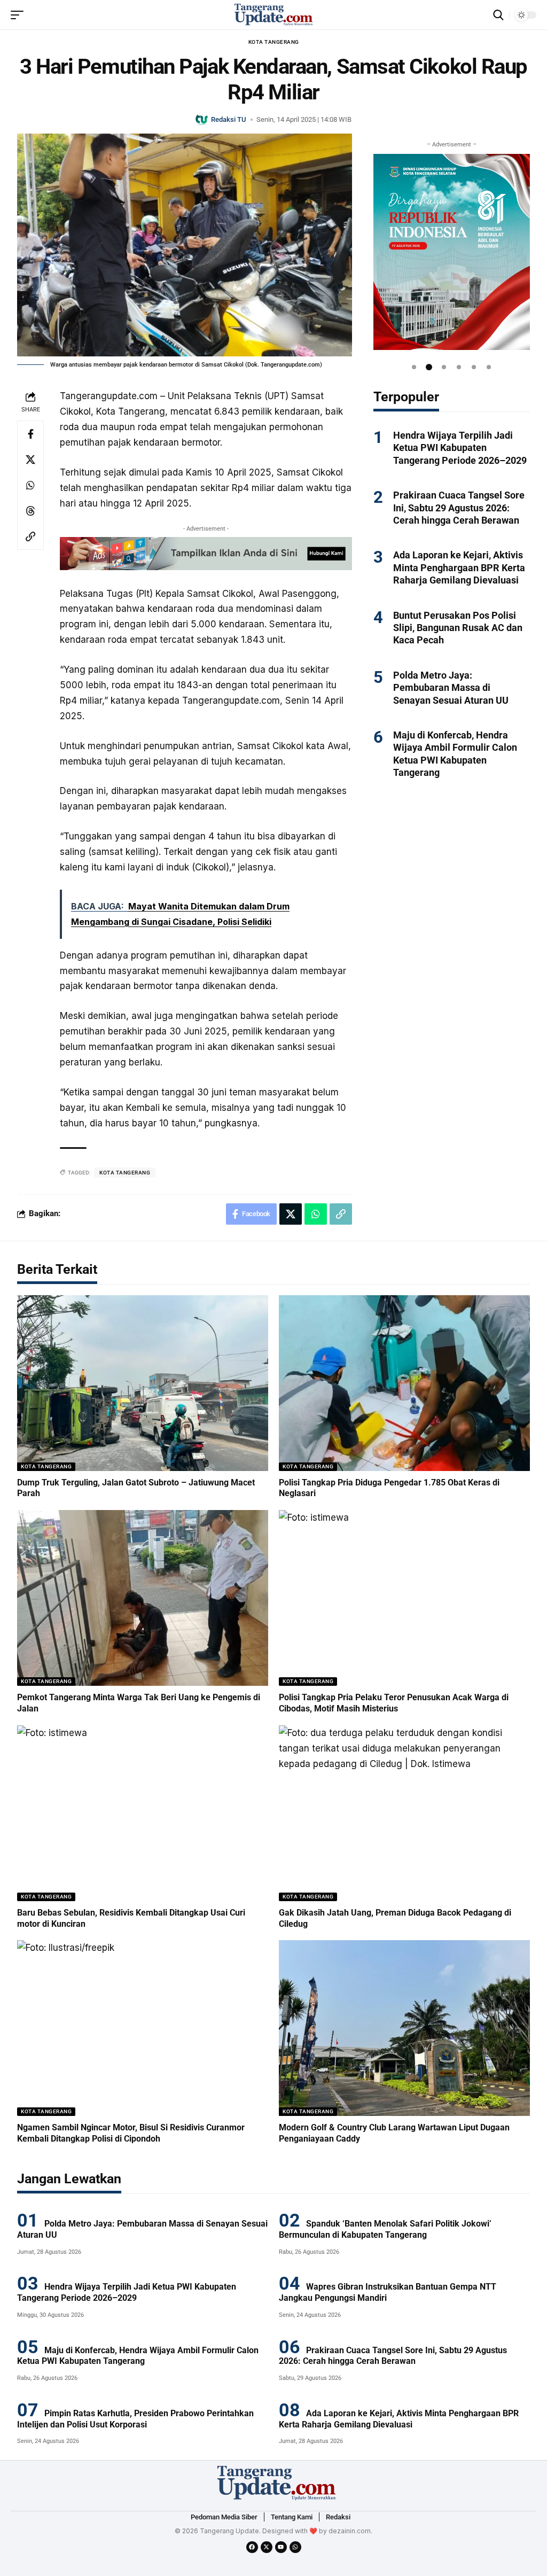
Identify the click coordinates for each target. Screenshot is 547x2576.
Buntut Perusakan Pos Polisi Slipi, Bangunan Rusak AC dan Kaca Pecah (458, 628)
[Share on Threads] (30, 511)
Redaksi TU (229, 119)
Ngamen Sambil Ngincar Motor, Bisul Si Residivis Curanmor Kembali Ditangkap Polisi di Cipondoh (131, 2133)
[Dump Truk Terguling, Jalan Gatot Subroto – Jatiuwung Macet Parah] (143, 1383)
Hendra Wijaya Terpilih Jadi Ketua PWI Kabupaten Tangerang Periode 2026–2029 (460, 448)
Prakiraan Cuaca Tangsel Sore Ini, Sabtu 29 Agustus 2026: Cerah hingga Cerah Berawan (459, 508)
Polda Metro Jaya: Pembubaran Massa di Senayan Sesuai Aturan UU (451, 688)
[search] (498, 15)
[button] (414, 367)
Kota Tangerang (274, 42)
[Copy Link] (30, 536)
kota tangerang (125, 1173)
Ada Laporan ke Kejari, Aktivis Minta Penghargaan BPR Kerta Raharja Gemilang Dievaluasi (459, 567)
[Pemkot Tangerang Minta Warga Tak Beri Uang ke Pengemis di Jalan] (143, 1598)
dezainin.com (350, 2531)
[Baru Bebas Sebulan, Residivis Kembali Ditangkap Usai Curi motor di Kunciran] (143, 1813)
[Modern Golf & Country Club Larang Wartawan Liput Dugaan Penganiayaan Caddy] (404, 2028)
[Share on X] (30, 460)
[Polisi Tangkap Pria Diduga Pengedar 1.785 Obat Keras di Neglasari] (404, 1383)
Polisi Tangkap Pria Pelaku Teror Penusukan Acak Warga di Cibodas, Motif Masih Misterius (394, 1703)
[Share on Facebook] (30, 434)
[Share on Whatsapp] (30, 485)
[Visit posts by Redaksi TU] (202, 119)
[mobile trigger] (20, 15)
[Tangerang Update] (273, 15)
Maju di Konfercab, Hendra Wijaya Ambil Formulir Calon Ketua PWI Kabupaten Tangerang (138, 2356)
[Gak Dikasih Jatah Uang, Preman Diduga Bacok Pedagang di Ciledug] (404, 1813)
